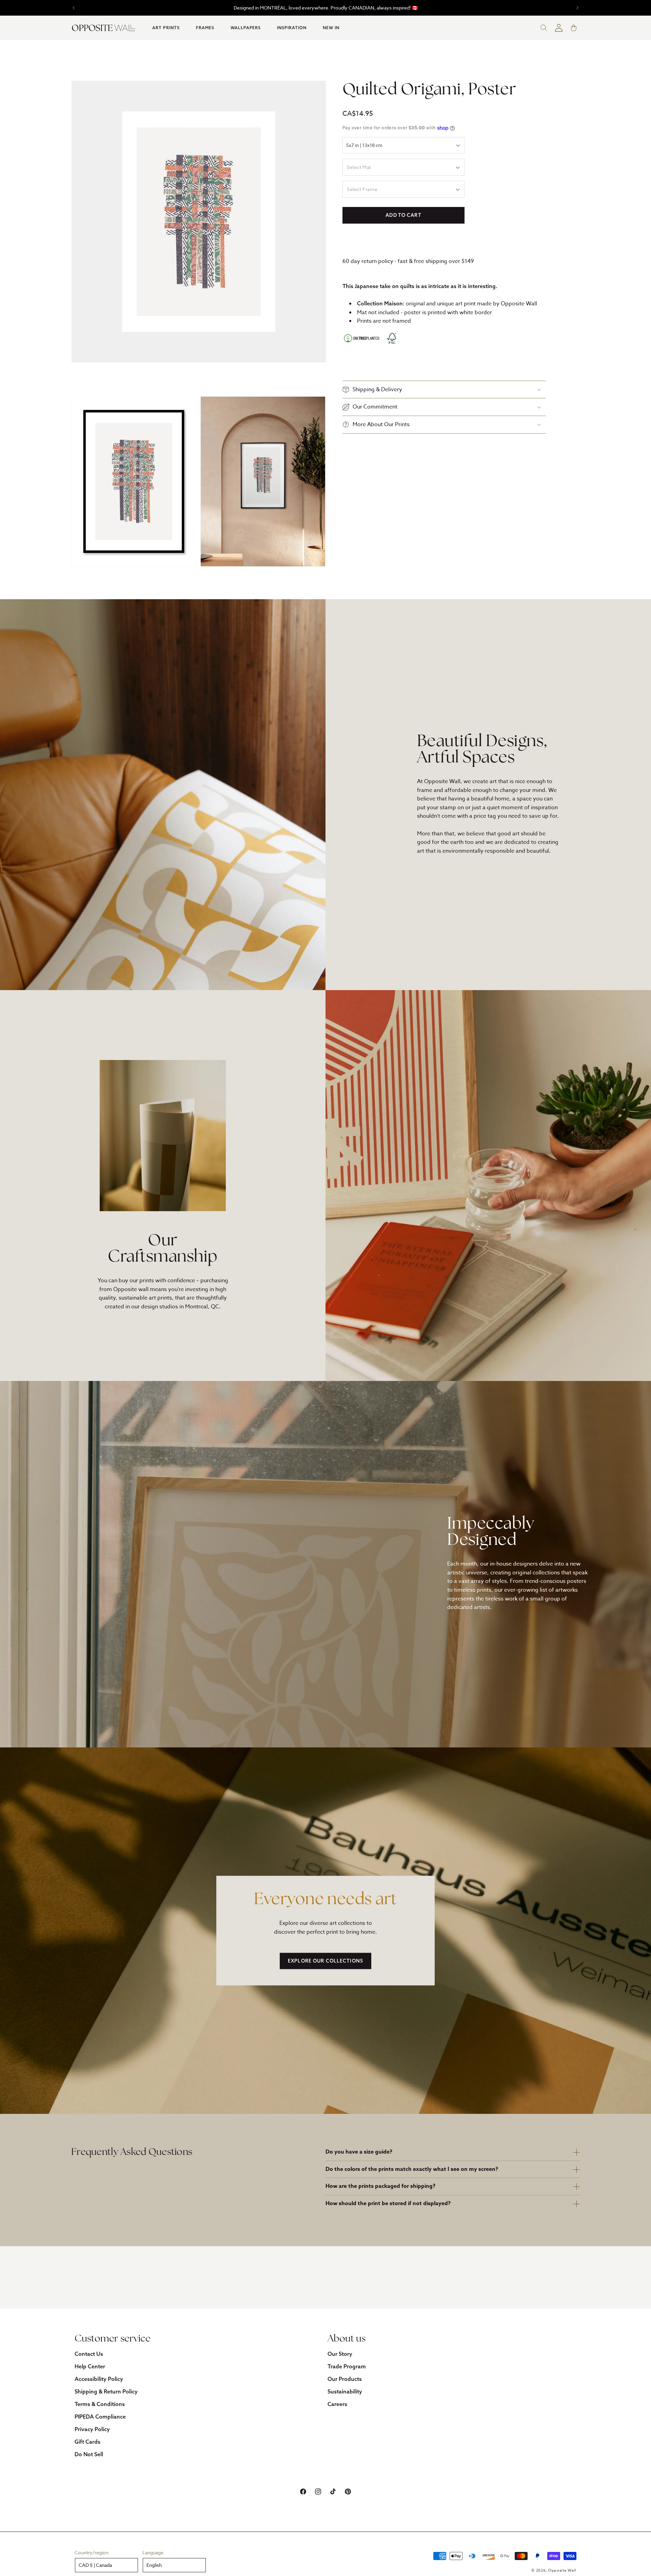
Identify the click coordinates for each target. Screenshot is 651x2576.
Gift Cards (87, 2442)
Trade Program (347, 2366)
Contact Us (89, 2354)
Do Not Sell (89, 2454)
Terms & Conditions (100, 2404)
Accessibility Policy (99, 2379)
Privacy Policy (92, 2429)
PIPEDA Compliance (100, 2417)
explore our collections (325, 1961)
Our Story (340, 2354)
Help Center (90, 2366)
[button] (166, 28)
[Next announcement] (577, 8)
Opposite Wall (562, 2571)
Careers (337, 2404)
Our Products (345, 2379)
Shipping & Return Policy (106, 2391)
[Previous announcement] (74, 8)
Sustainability (345, 2391)
